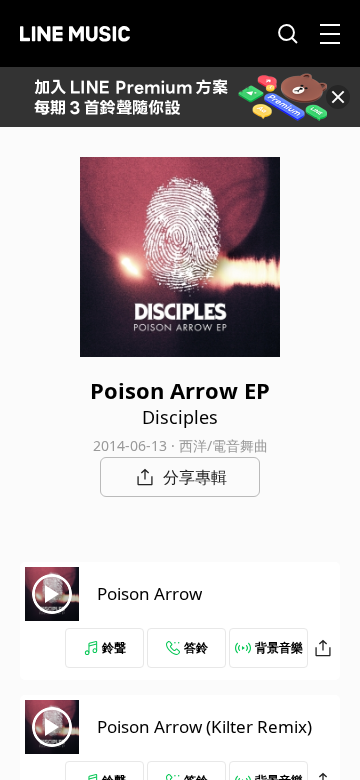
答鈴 (196, 647)
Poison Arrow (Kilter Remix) (204, 726)
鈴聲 (114, 647)
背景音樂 (279, 647)
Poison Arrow (149, 593)
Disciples (180, 417)
